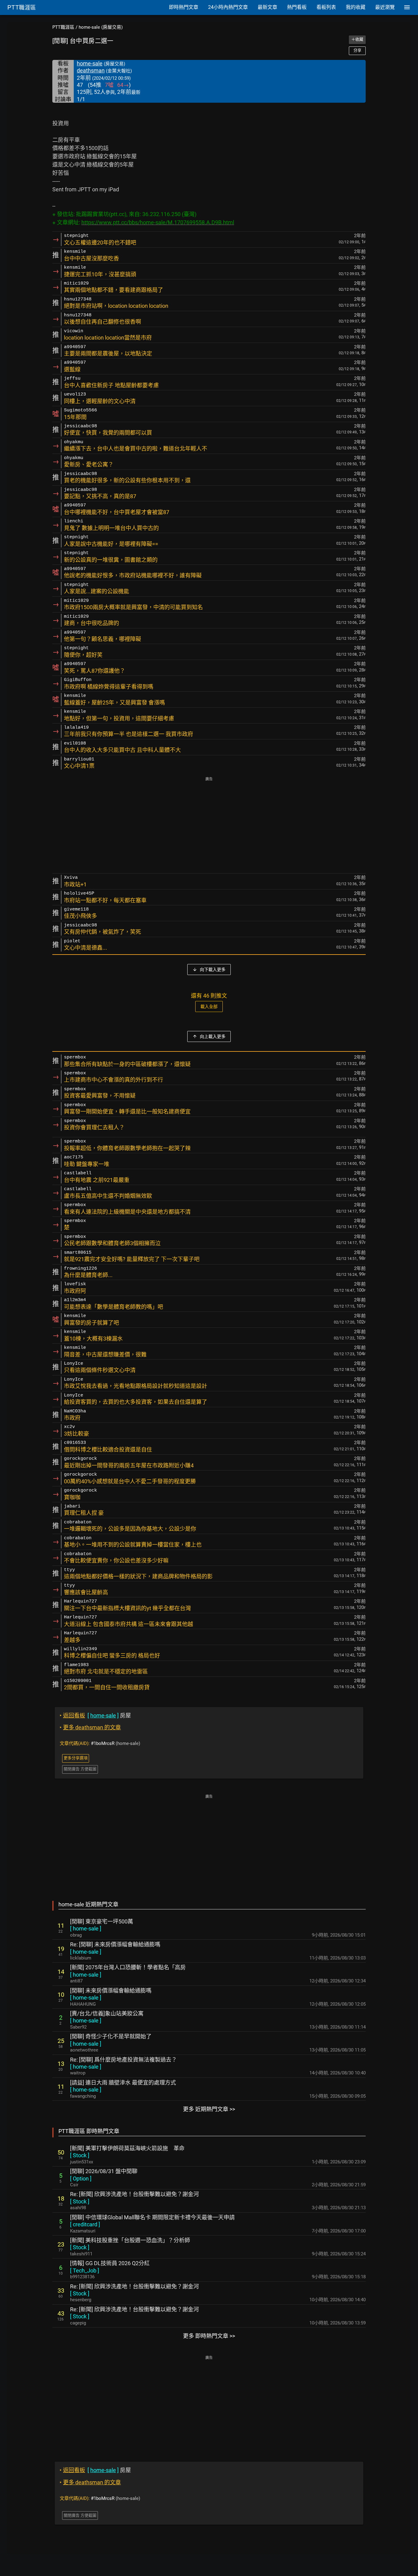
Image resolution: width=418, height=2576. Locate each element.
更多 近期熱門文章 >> (209, 2109)
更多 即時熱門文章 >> (209, 2336)
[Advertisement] (209, 826)
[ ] (86, 1928)
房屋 (95, 1715)
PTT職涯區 (63, 27)
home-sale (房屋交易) (101, 27)
